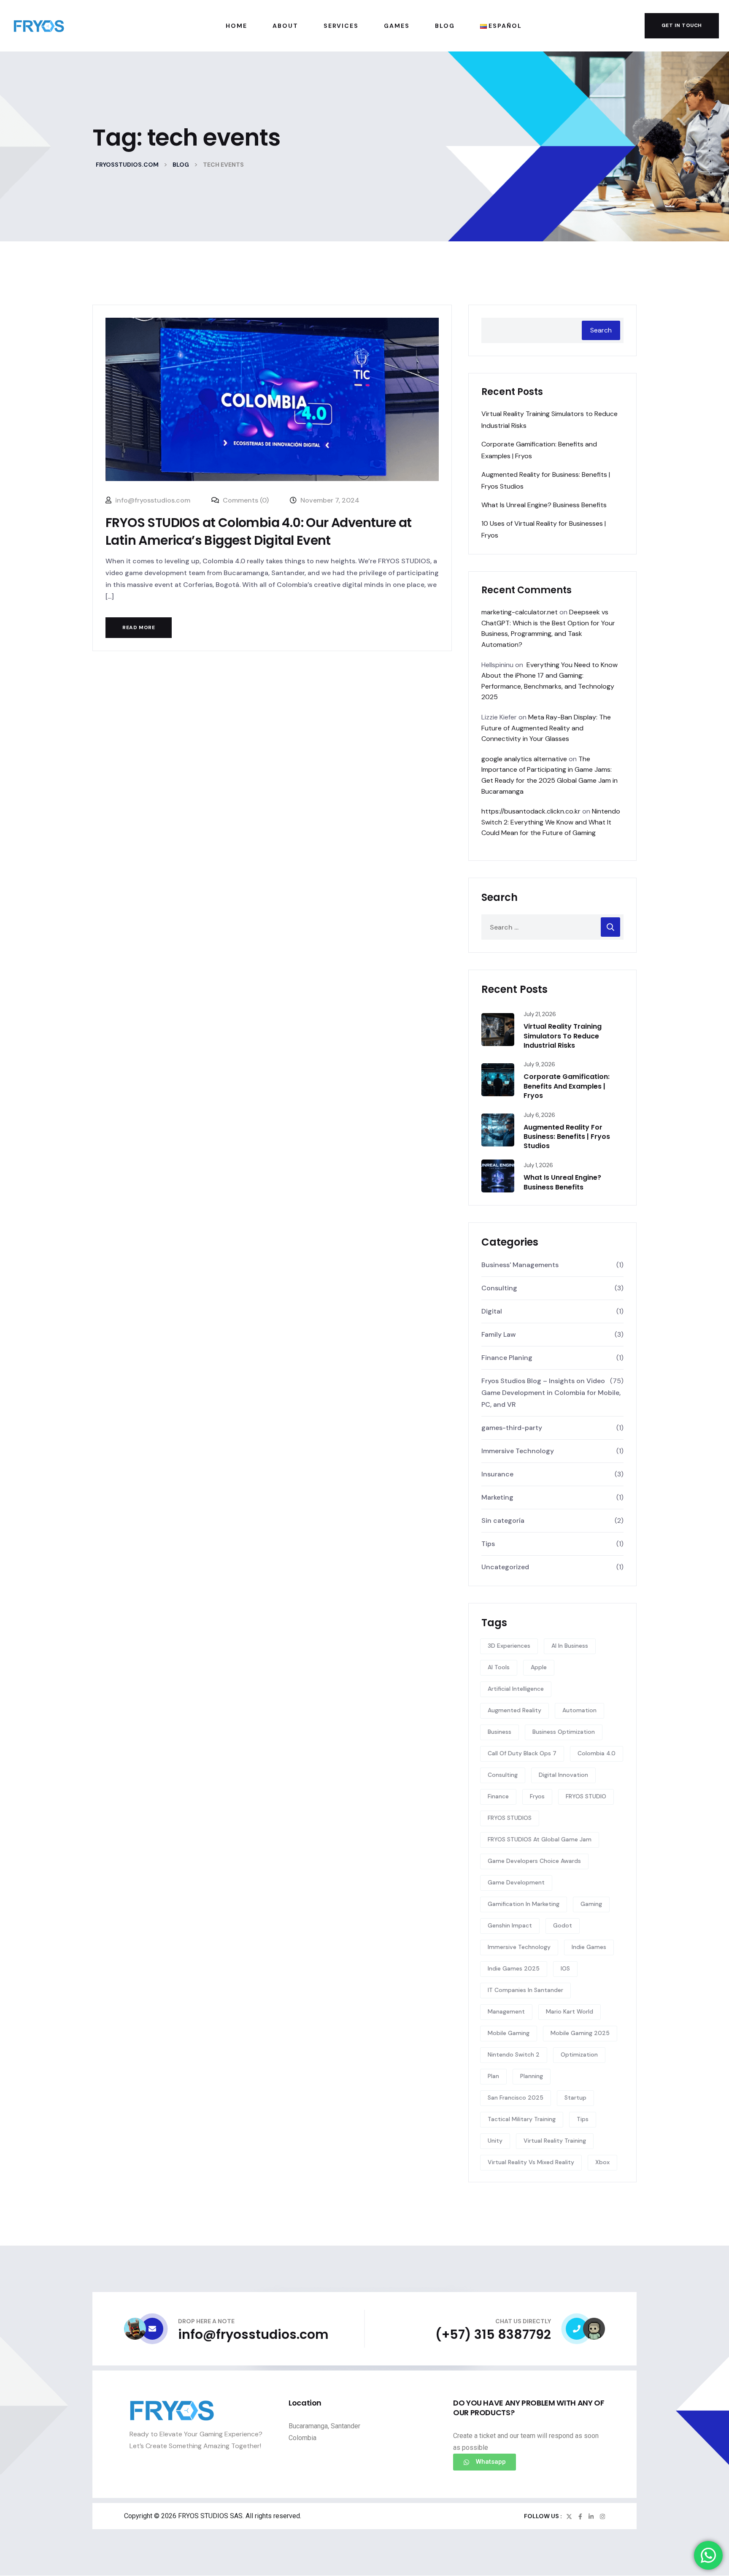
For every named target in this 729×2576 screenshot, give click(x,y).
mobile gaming (509, 2033)
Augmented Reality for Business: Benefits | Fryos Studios (567, 1137)
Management (506, 2011)
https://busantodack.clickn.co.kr (531, 811)
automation (579, 1710)
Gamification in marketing (524, 1904)
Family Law (499, 1334)
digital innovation (563, 1775)
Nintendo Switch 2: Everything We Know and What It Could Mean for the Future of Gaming (551, 822)
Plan (493, 2076)
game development (516, 1882)
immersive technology (519, 1947)
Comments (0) (245, 500)
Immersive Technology (518, 1451)
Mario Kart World (570, 2011)
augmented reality (514, 1710)
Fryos (537, 1796)
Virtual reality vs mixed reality (531, 2162)
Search (601, 330)
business (499, 1732)
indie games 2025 (514, 1968)
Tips (488, 1544)
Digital (492, 1311)
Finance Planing (507, 1358)
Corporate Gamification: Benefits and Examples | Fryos (567, 1086)
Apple (539, 1667)
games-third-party (512, 1428)
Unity (495, 2141)
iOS (565, 1968)
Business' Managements (520, 1265)
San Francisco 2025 (516, 2098)
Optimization (579, 2054)
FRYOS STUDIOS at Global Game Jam (540, 1839)
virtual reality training (555, 2141)
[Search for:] (552, 927)
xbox (602, 2162)
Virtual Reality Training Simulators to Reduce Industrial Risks (563, 1036)
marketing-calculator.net (520, 612)
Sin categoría (503, 1520)
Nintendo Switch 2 (514, 2054)
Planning (532, 2076)
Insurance (497, 1474)
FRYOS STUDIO (586, 1796)
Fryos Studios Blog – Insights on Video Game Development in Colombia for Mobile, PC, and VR (551, 1393)
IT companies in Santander (525, 1990)
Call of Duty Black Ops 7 (522, 1753)
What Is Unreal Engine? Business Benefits (544, 505)
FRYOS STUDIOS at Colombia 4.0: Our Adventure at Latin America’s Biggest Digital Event (259, 531)
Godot (563, 1925)
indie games (589, 1947)
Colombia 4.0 (597, 1753)
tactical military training (522, 2119)
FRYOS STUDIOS (510, 1818)
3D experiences (509, 1646)
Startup (575, 2098)
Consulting (499, 1288)
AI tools (499, 1667)
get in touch (682, 25)
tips (583, 2119)
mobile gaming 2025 (580, 2033)
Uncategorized (505, 1567)
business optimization (564, 1732)
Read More (139, 627)
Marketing (497, 1497)
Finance (498, 1796)
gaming (591, 1904)
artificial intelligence (516, 1689)
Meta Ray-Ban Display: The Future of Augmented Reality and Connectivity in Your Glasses (546, 728)
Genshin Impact (510, 1925)
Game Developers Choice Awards (534, 1861)
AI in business (570, 1646)
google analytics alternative (524, 759)
